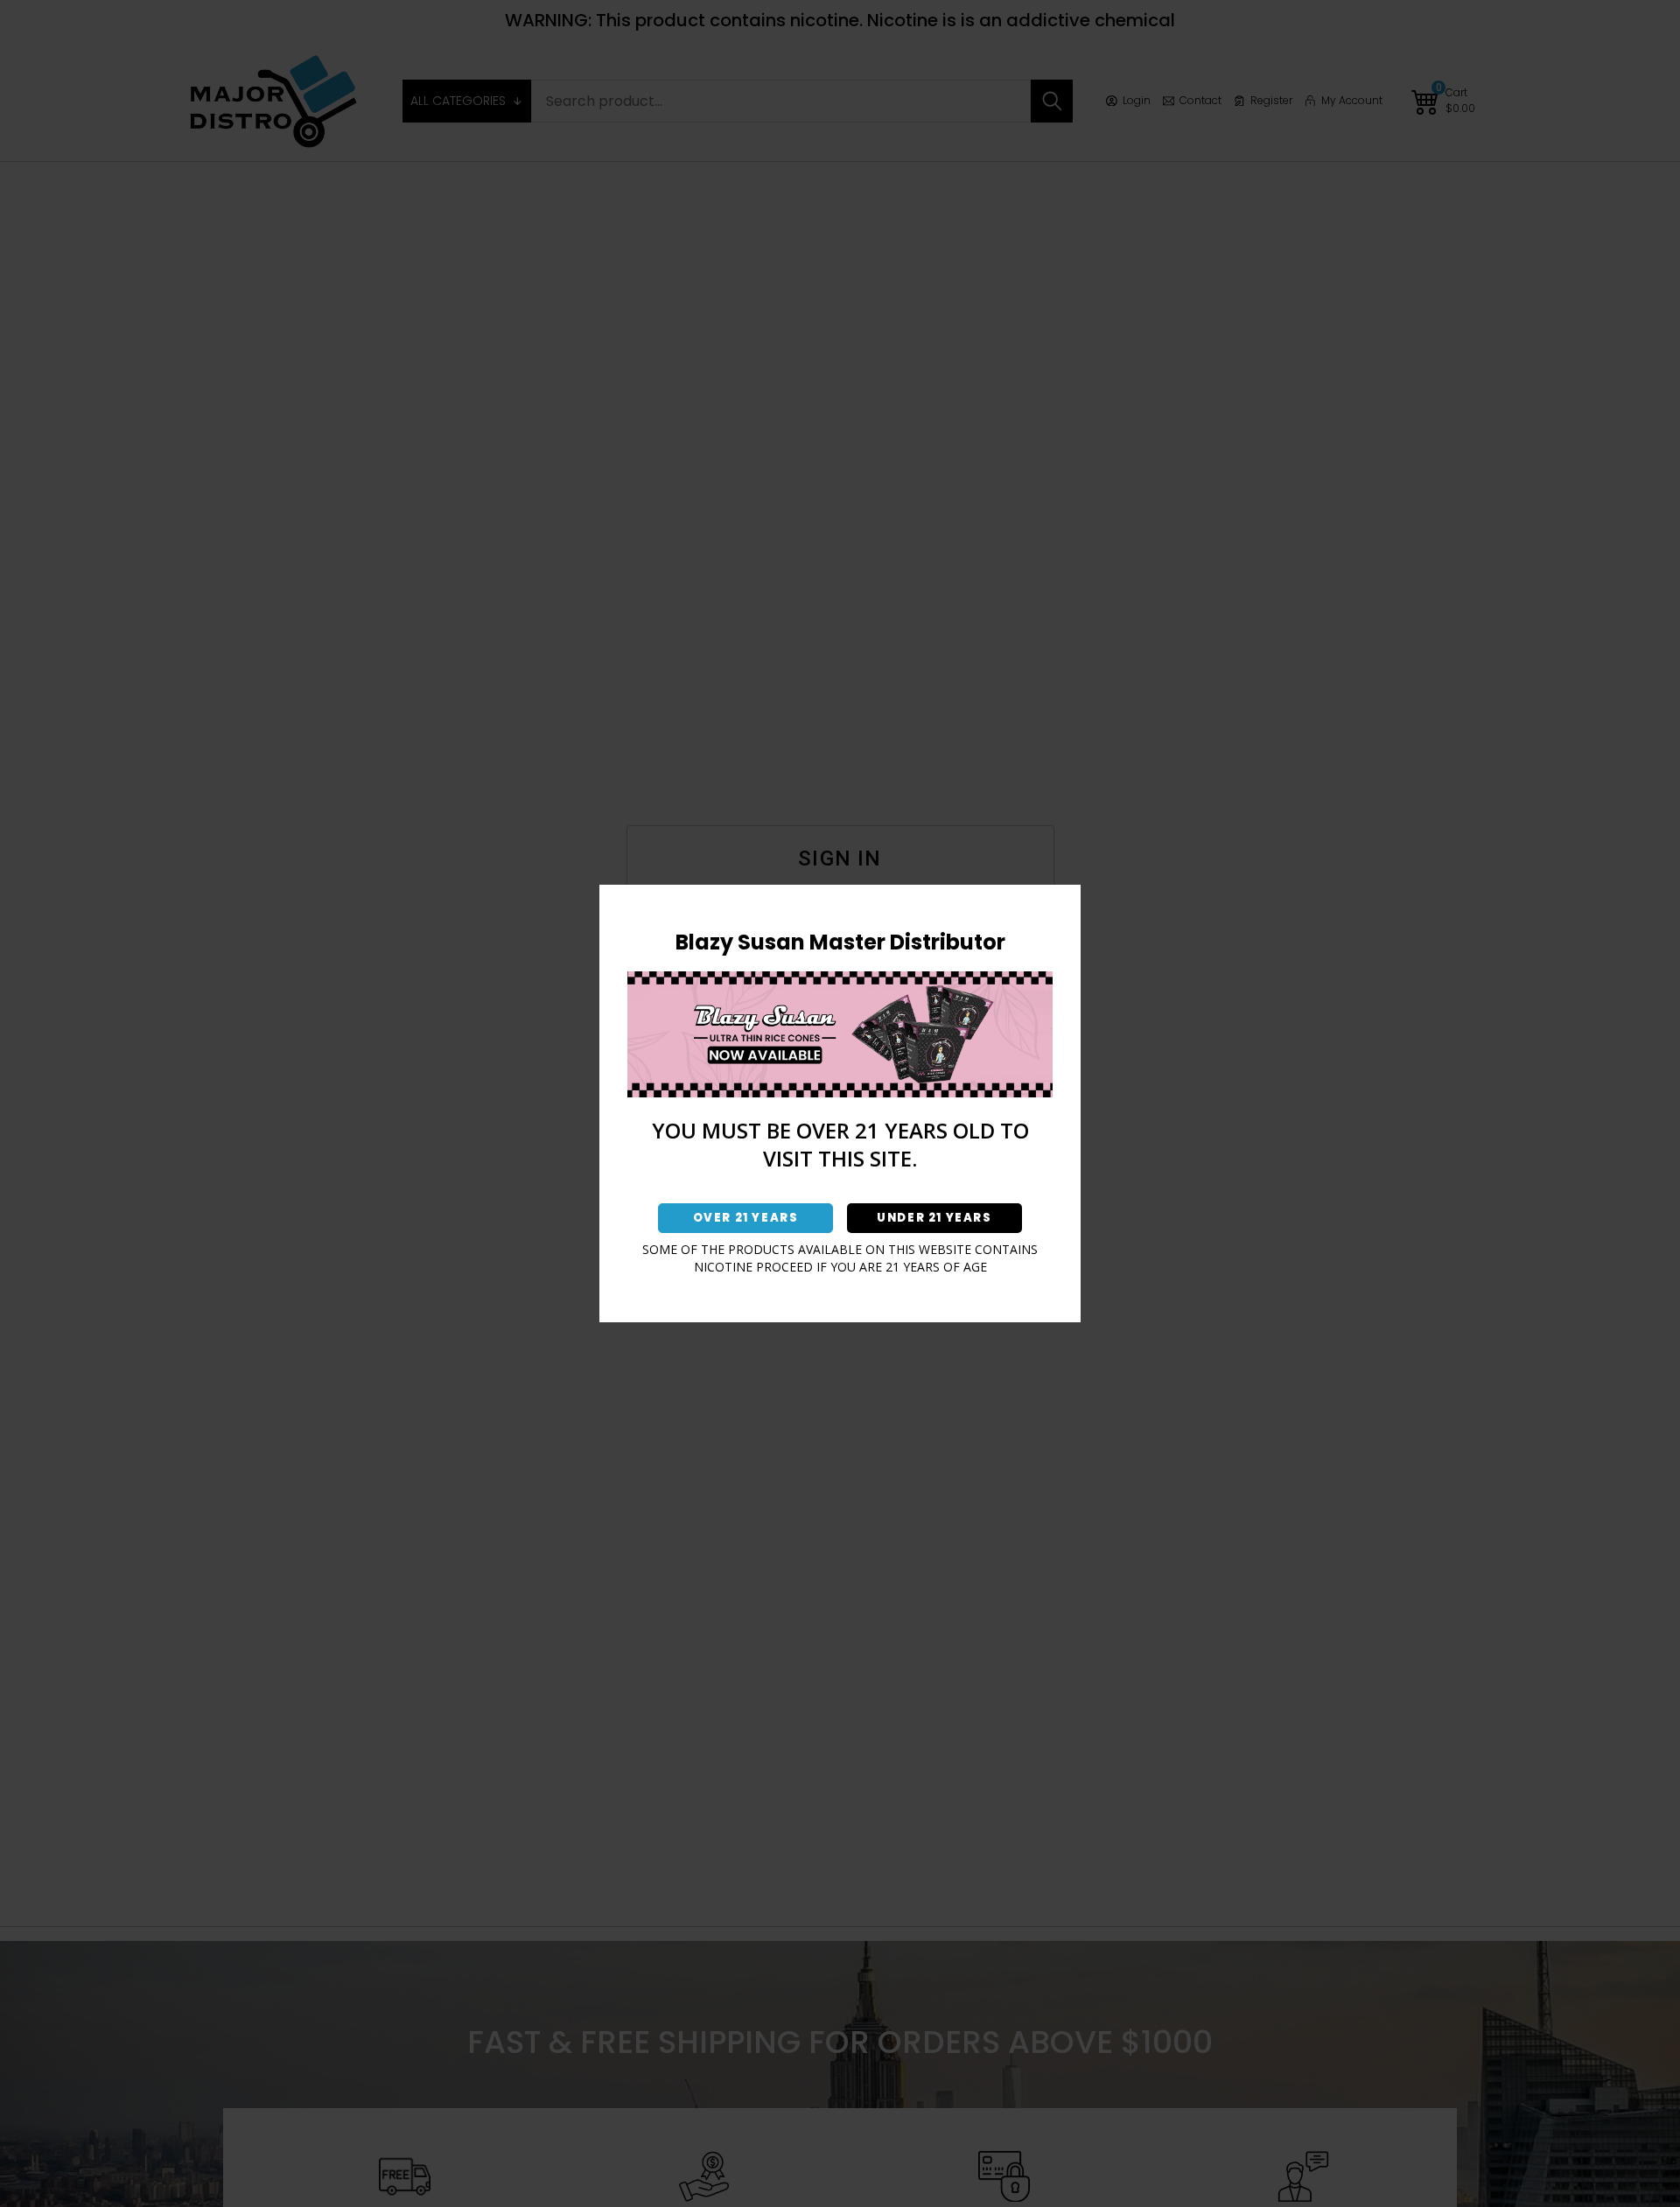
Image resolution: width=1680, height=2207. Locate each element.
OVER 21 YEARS (746, 1218)
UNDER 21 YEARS (934, 1218)
